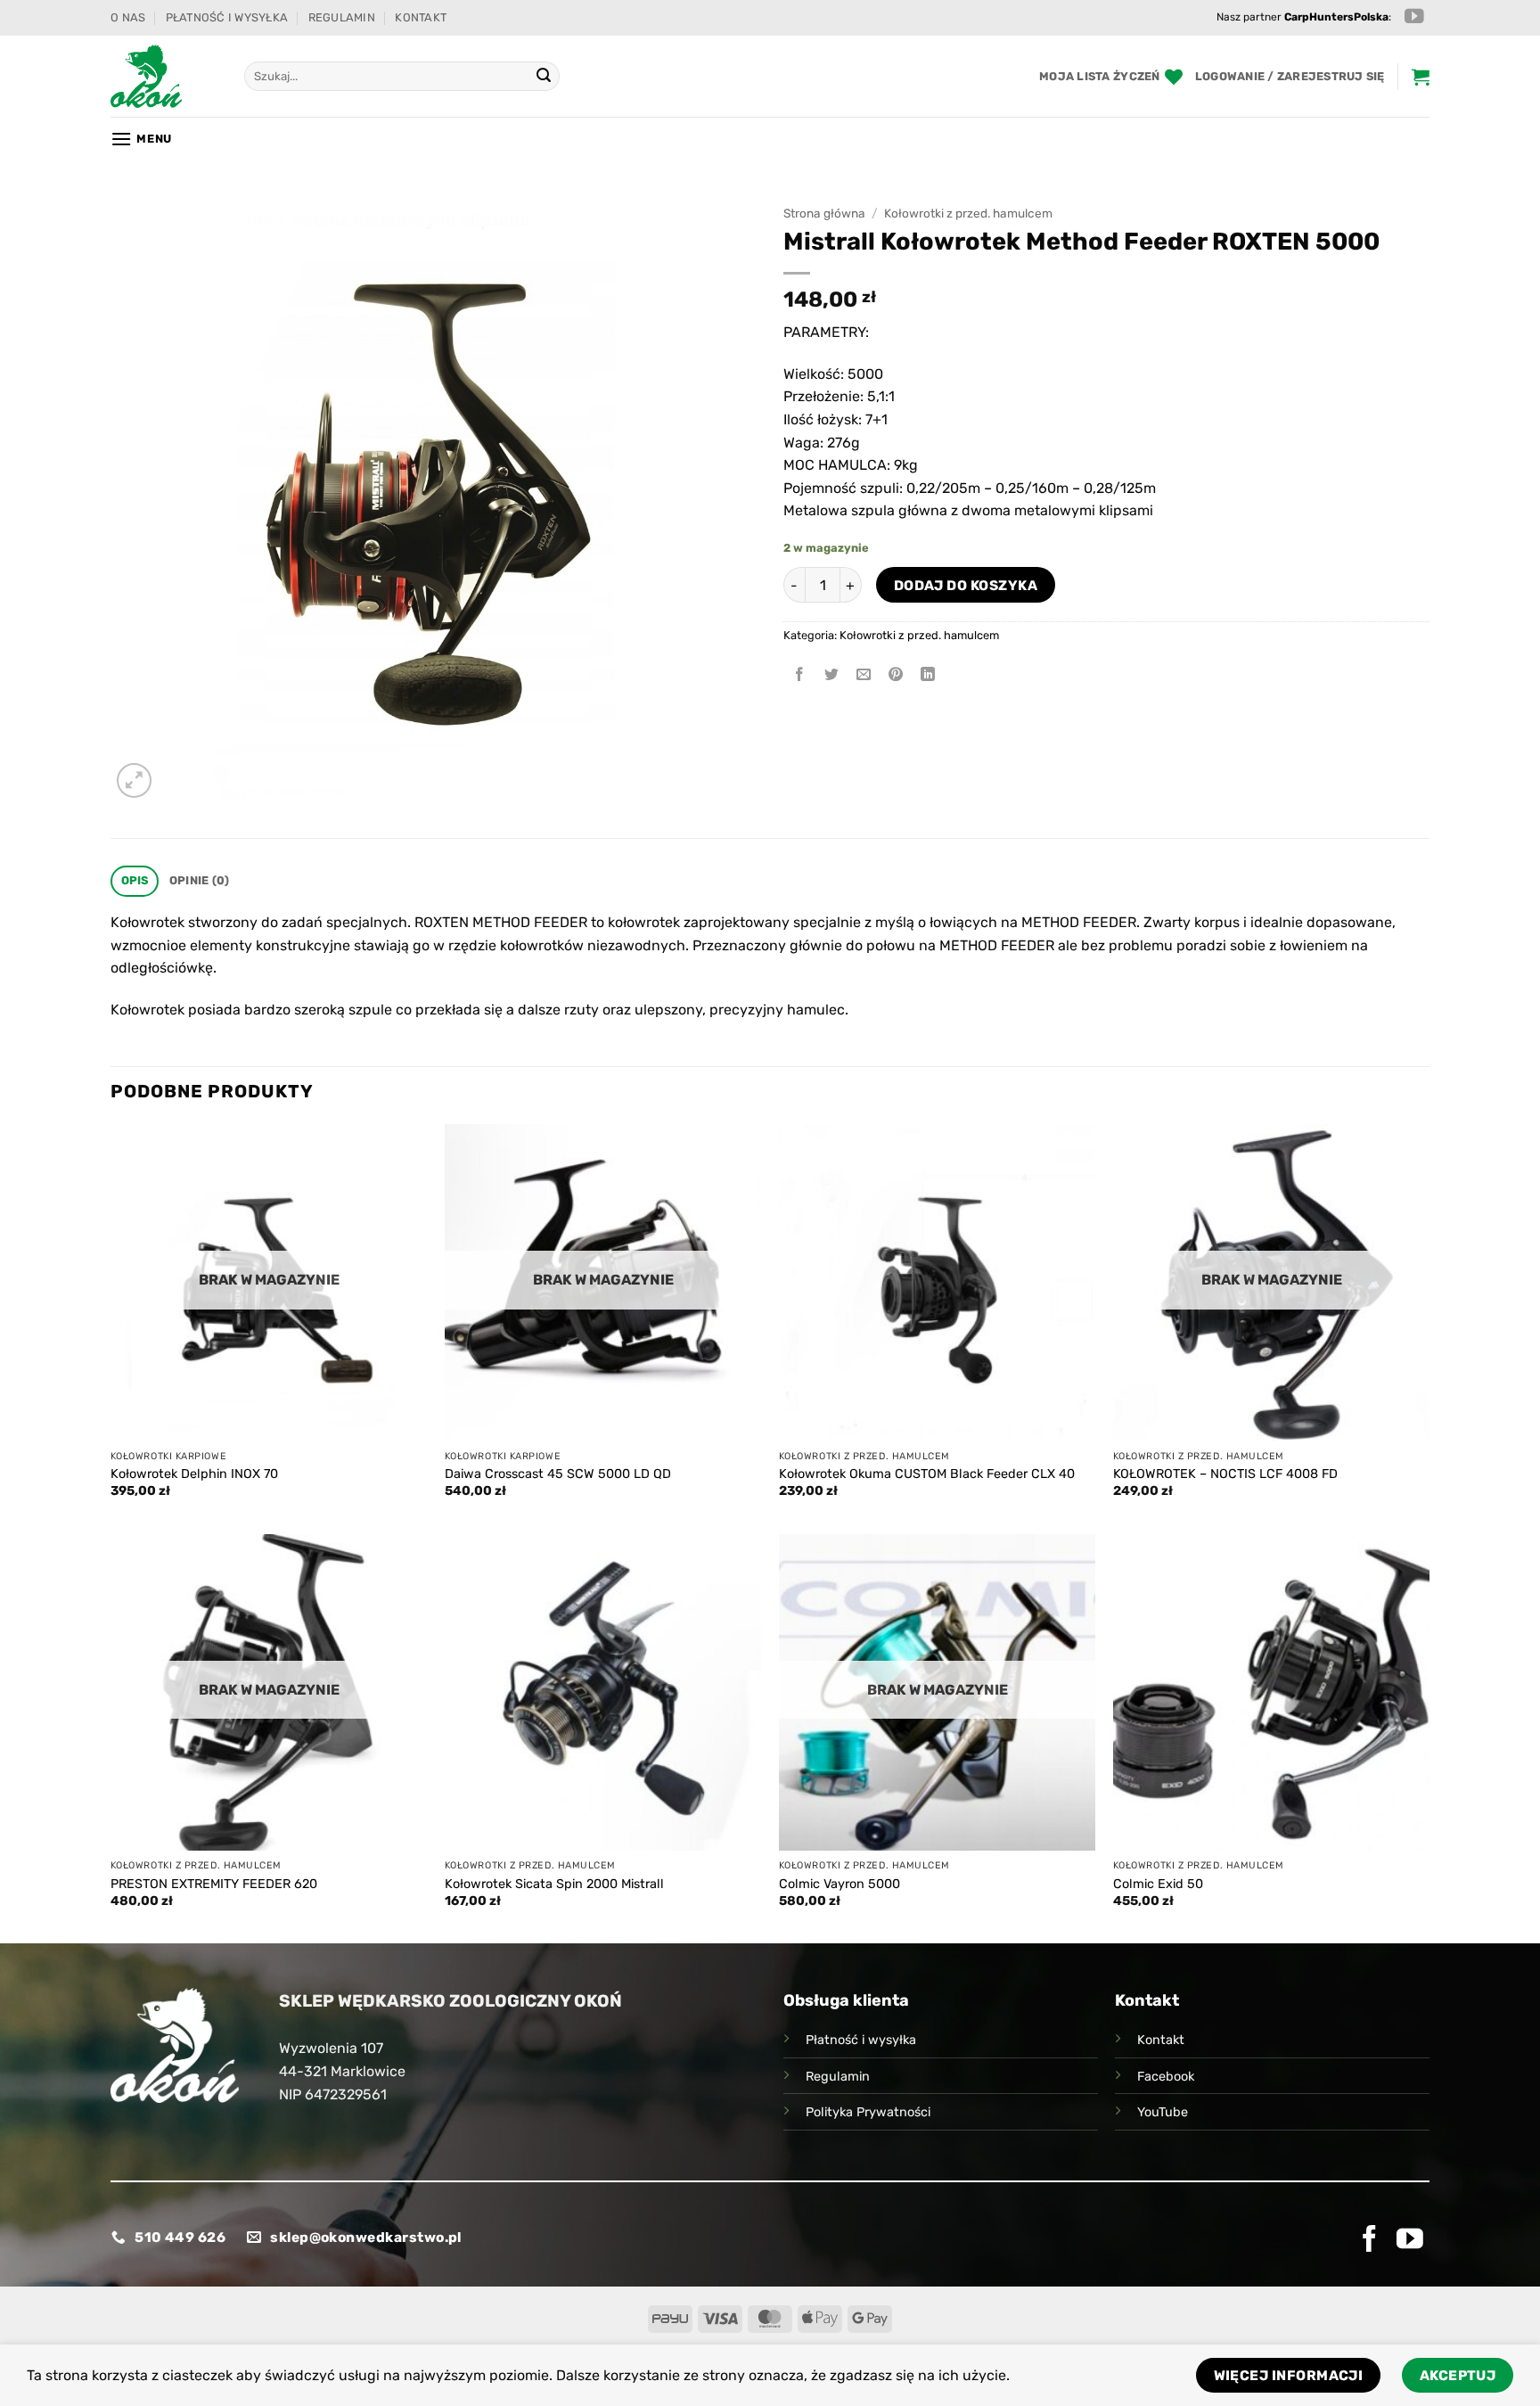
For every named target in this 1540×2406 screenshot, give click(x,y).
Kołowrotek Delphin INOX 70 (194, 1474)
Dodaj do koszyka (966, 585)
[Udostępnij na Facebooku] (800, 675)
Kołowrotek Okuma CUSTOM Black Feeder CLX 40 (927, 1474)
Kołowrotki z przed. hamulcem (968, 213)
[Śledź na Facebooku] (1370, 2241)
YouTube (1163, 2112)
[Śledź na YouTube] (1414, 17)
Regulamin (342, 17)
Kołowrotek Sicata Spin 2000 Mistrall (554, 1884)
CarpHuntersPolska (1336, 17)
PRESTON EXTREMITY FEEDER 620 (214, 1884)
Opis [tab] (135, 880)
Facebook (1166, 2077)
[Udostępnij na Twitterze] (832, 675)
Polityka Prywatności (868, 2112)
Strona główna (824, 213)
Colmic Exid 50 (1158, 1884)
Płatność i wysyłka (227, 17)
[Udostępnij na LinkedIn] (928, 675)
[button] (1290, 77)
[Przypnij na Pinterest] (896, 675)
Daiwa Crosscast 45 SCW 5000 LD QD (558, 1474)
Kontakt (421, 17)
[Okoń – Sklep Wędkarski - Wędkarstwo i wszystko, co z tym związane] (164, 76)
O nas (128, 17)
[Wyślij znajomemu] (864, 675)
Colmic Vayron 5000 (840, 1884)
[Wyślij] (544, 77)
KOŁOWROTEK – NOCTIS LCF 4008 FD (1225, 1474)
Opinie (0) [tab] (200, 880)
